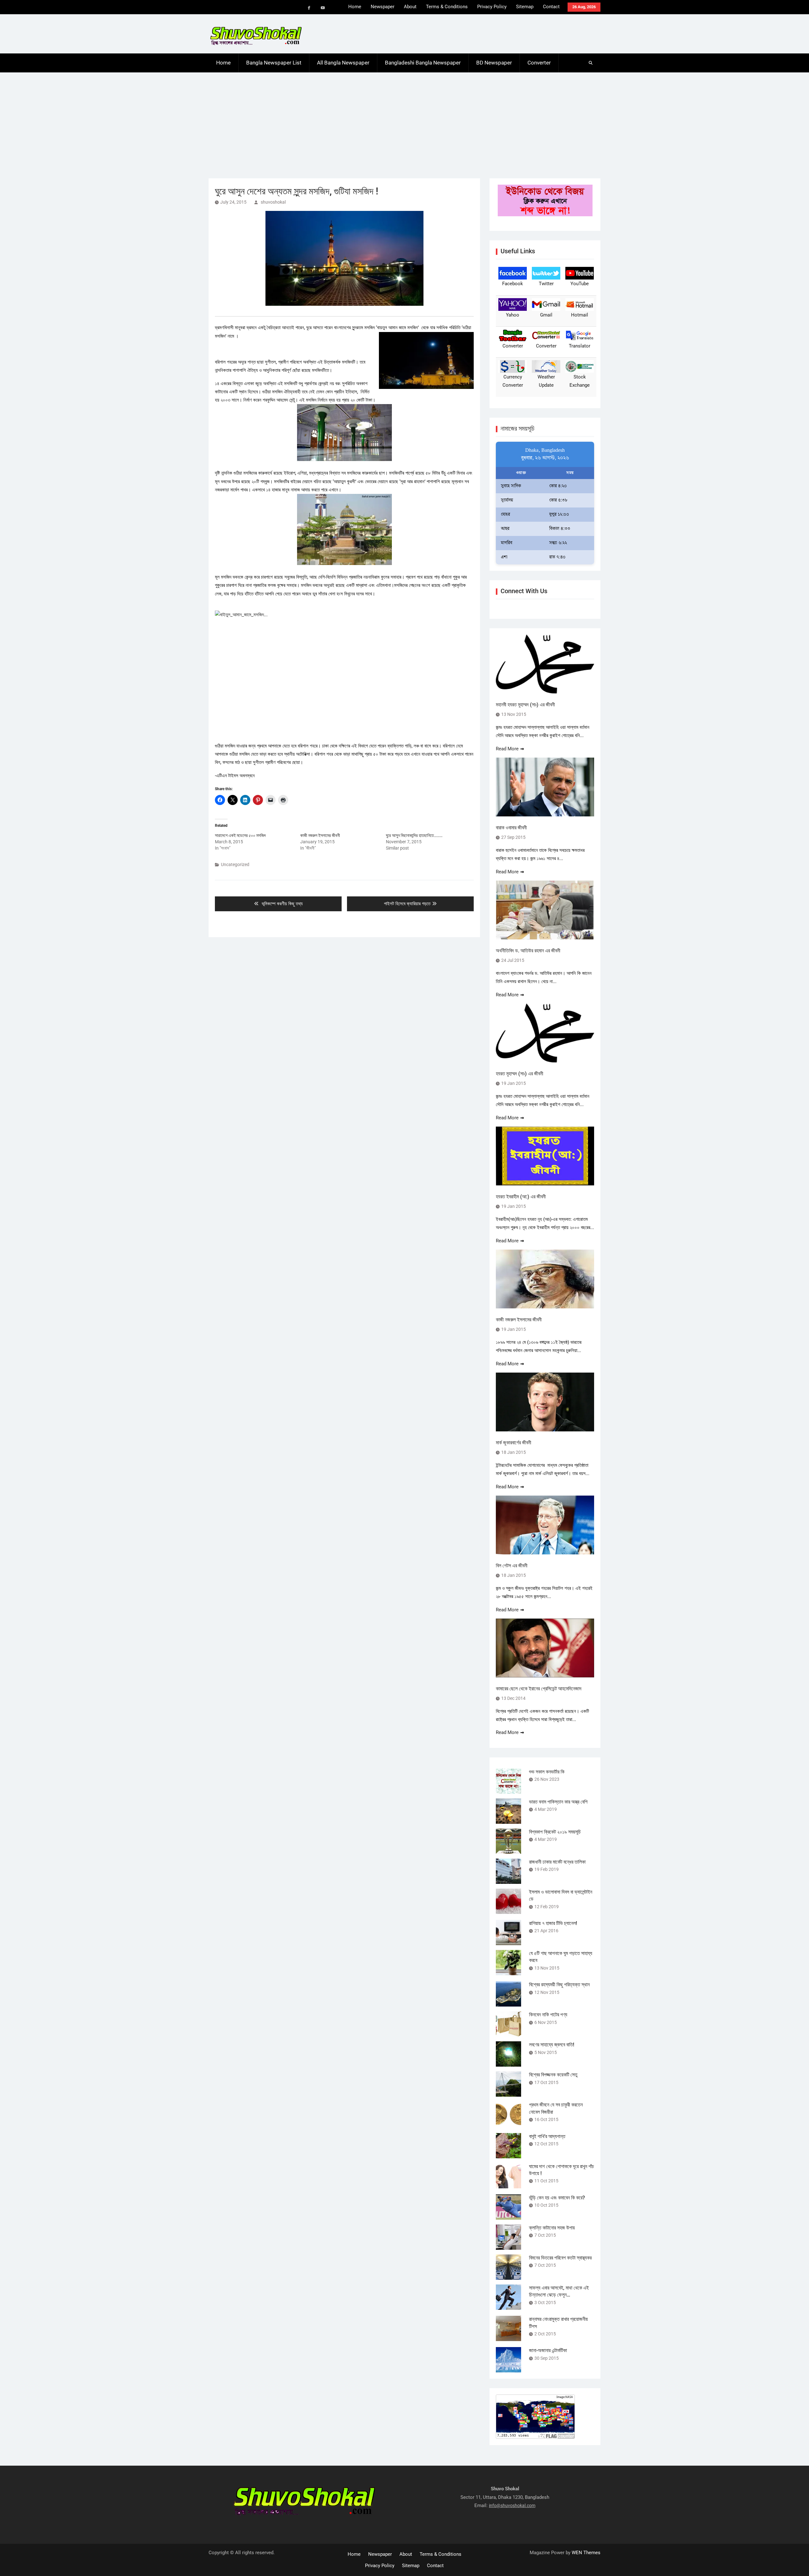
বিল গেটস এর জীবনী (512, 1566)
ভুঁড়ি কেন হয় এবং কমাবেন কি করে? (557, 2198)
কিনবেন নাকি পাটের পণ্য (548, 2015)
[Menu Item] (309, 8)
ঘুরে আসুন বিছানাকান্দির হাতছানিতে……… (414, 835)
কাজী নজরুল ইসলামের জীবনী (320, 835)
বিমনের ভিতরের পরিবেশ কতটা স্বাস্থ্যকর (560, 2258)
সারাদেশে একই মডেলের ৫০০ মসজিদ (240, 835)
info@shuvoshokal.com (512, 2505)
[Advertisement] (404, 120)
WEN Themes (586, 2553)
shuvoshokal (273, 202)
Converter (539, 63)
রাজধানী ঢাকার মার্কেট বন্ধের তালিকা (557, 1862)
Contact (551, 7)
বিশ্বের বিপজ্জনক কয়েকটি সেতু (553, 2075)
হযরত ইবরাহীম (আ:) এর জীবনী (521, 1197)
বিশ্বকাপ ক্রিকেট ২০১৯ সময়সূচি (555, 1832)
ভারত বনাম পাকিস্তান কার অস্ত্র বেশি (558, 1802)
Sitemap (525, 7)
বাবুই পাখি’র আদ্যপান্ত (547, 2136)
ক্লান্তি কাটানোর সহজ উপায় (552, 2228)
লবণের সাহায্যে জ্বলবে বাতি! (552, 2045)
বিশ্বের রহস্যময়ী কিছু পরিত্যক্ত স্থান (559, 1985)
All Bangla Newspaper (343, 63)
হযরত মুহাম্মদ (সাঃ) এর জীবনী (520, 1074)
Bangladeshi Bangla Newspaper (423, 63)
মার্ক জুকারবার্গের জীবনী (514, 1443)
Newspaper (383, 7)
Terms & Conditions (447, 7)
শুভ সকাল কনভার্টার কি (547, 1772)
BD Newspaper (494, 63)
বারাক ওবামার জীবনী (511, 828)
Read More (507, 749)
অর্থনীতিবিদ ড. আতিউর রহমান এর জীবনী (528, 951)
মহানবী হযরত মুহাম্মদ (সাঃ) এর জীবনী (525, 705)
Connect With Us (524, 591)
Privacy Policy (492, 7)
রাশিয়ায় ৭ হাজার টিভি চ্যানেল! (553, 1923)
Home (355, 7)
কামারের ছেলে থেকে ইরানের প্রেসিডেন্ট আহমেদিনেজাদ (539, 1689)
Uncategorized (235, 864)
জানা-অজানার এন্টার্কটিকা (548, 2350)
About (410, 7)
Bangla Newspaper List (274, 63)
